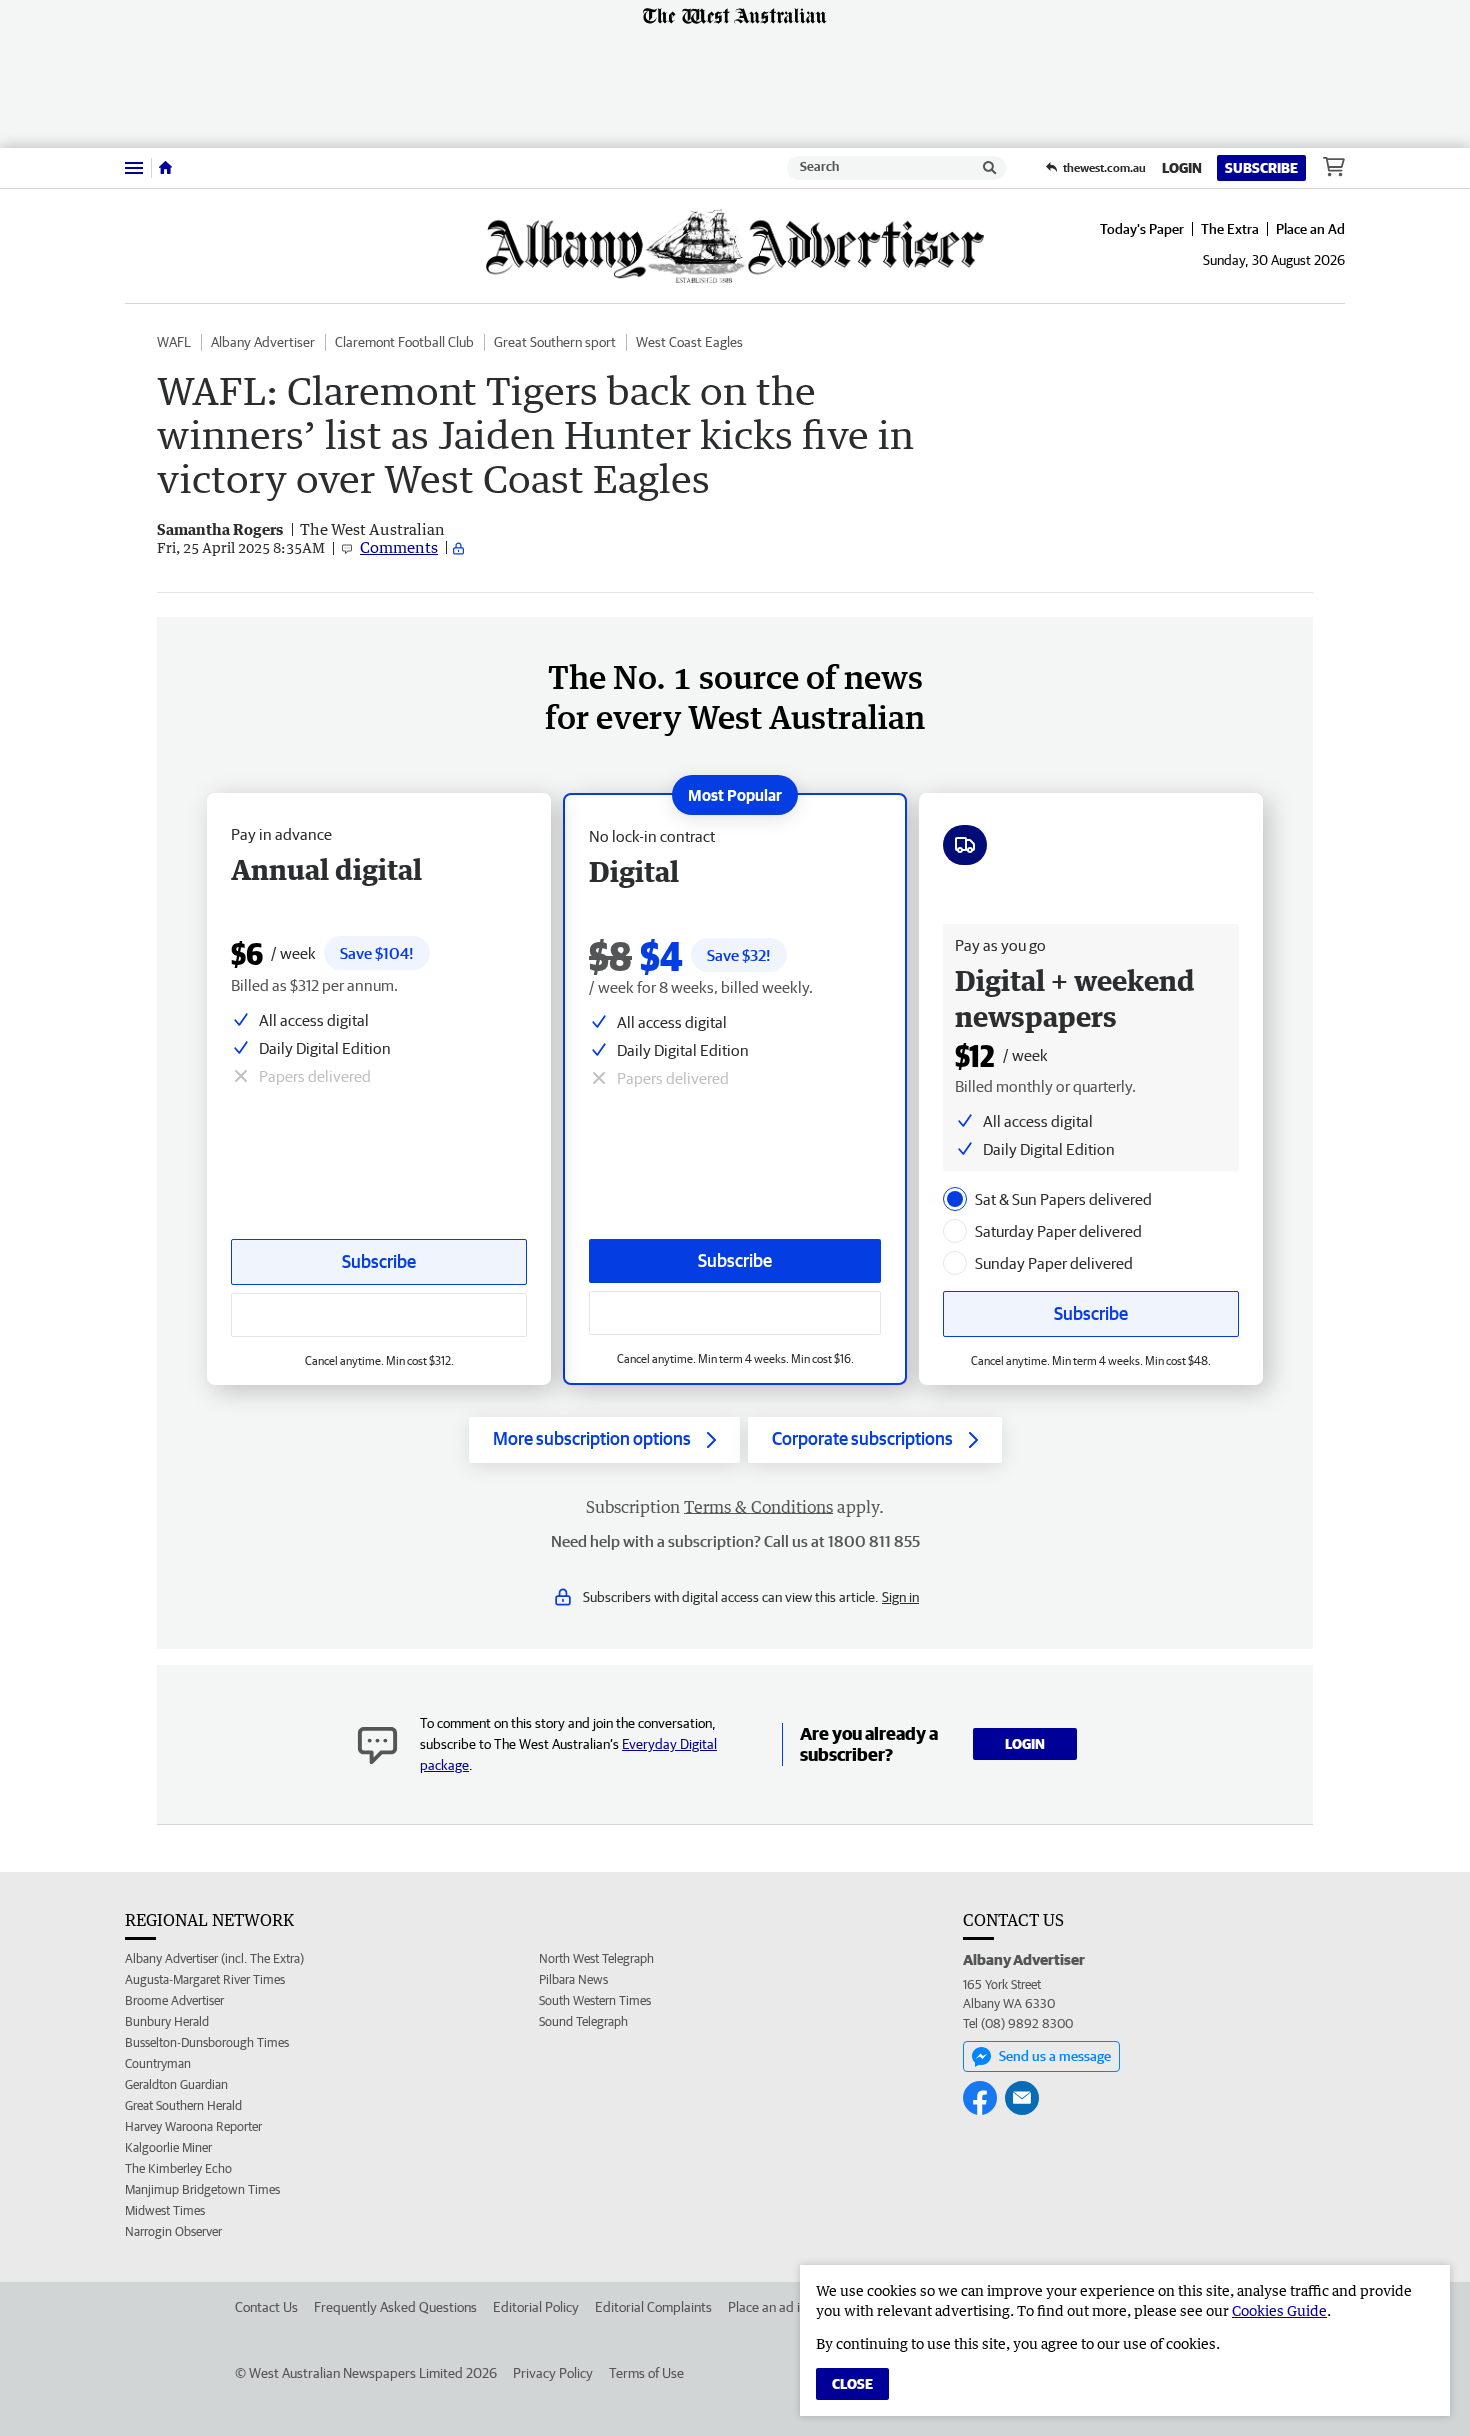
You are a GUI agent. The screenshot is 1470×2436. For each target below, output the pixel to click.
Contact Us (266, 2307)
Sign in (900, 1597)
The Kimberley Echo (178, 2168)
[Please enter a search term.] (990, 168)
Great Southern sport (555, 342)
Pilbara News (573, 1979)
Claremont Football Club (404, 342)
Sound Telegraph (583, 2021)
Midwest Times (165, 2210)
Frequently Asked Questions (395, 2307)
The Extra (1230, 229)
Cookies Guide (1279, 2310)
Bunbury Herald (167, 2021)
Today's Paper (1142, 229)
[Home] (165, 168)
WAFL (174, 342)
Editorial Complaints (653, 2307)
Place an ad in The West (796, 2307)
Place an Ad (1310, 229)
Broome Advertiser (174, 2000)
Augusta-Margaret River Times (205, 1979)
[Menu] (134, 167)
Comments (399, 547)
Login (1182, 168)
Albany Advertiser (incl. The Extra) (214, 1958)
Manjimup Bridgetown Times (202, 2189)
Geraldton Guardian (176, 2084)
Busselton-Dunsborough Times (207, 2042)
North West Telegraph (596, 1958)
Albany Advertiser (263, 342)
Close (852, 2384)
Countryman (158, 2063)
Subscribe (1261, 168)
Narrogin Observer (173, 2231)
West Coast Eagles (689, 342)
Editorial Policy (536, 2307)
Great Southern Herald (183, 2105)
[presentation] (955, 1199)
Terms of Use (646, 2373)
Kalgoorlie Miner (168, 2147)
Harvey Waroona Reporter (193, 2126)
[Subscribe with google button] (735, 1313)
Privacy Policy (553, 2373)
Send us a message (1055, 2056)
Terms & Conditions (758, 1507)
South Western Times (595, 2000)
